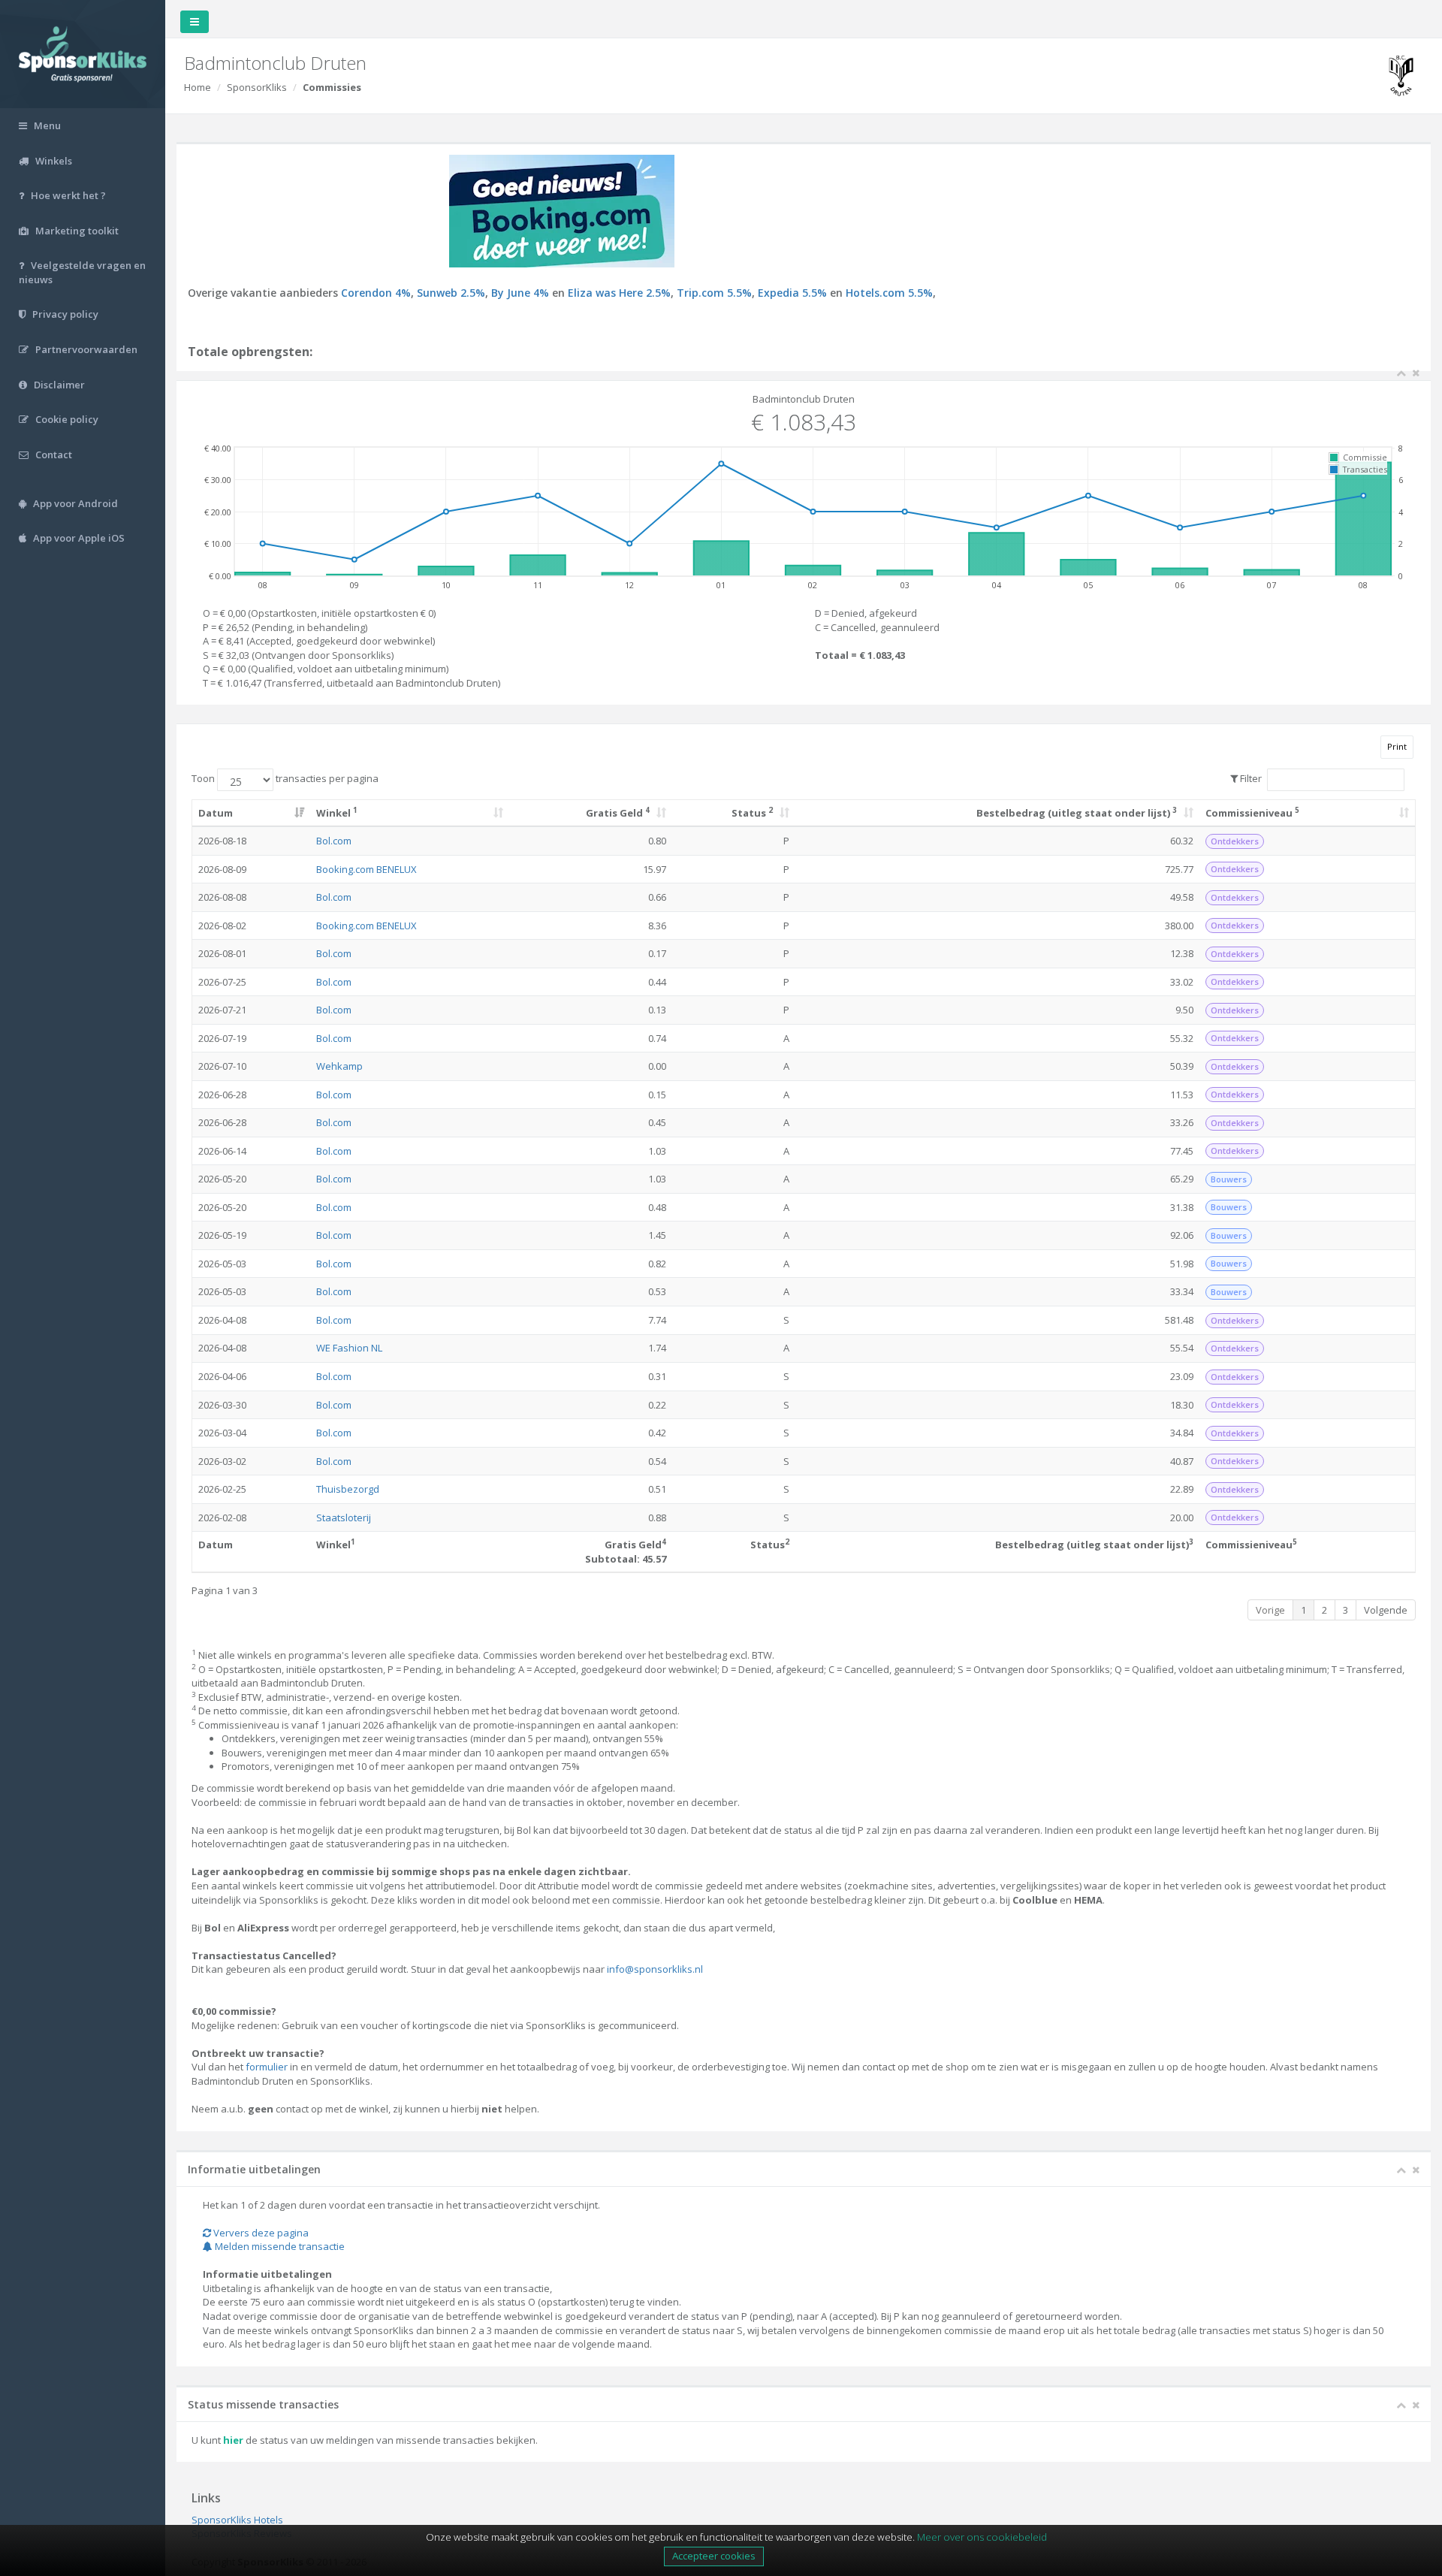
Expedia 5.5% (792, 293)
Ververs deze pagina (260, 2233)
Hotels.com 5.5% (889, 293)
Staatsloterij (344, 1518)
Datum (216, 813)
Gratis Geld (618, 812)
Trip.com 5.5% (714, 293)
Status (752, 812)
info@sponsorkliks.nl (655, 1969)
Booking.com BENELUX (367, 869)
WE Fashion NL (349, 1348)
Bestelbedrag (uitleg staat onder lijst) (1077, 812)
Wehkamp (339, 1066)
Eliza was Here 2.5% (619, 293)
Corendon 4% (376, 293)
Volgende (1386, 1610)
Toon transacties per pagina (285, 778)
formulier (267, 2067)
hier (233, 2440)
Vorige (1270, 1610)
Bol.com (334, 841)
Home (198, 87)
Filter (1250, 778)
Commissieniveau (1252, 812)
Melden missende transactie (279, 2246)
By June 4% (520, 293)
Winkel (337, 812)
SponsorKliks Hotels (237, 2520)
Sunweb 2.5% (451, 293)
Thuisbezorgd (348, 1489)
